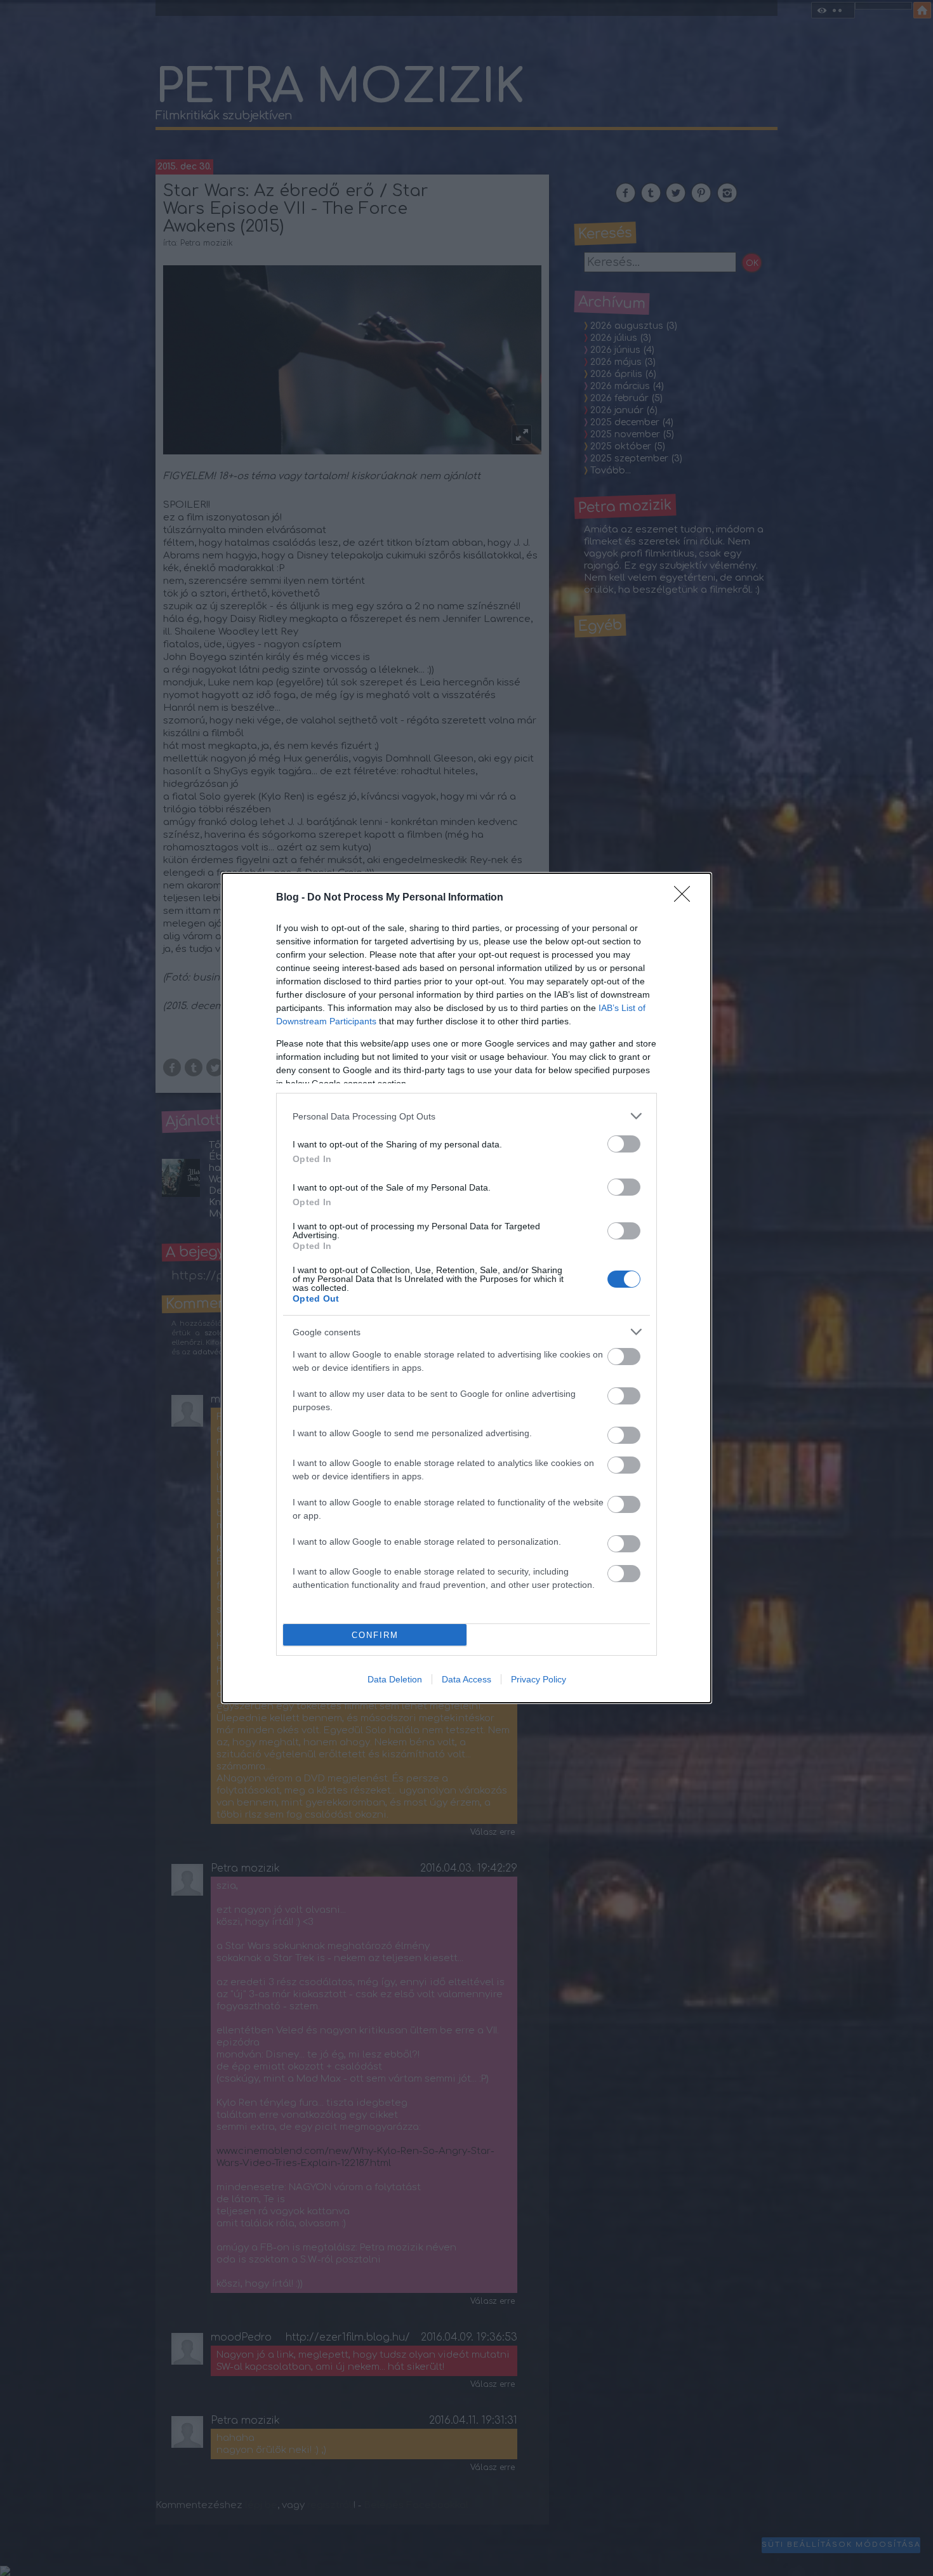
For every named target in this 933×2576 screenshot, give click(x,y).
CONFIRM (375, 1635)
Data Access (466, 1679)
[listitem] (466, 1116)
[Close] (686, 898)
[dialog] (466, 1288)
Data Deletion (395, 1679)
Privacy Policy (539, 1679)
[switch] (624, 1144)
